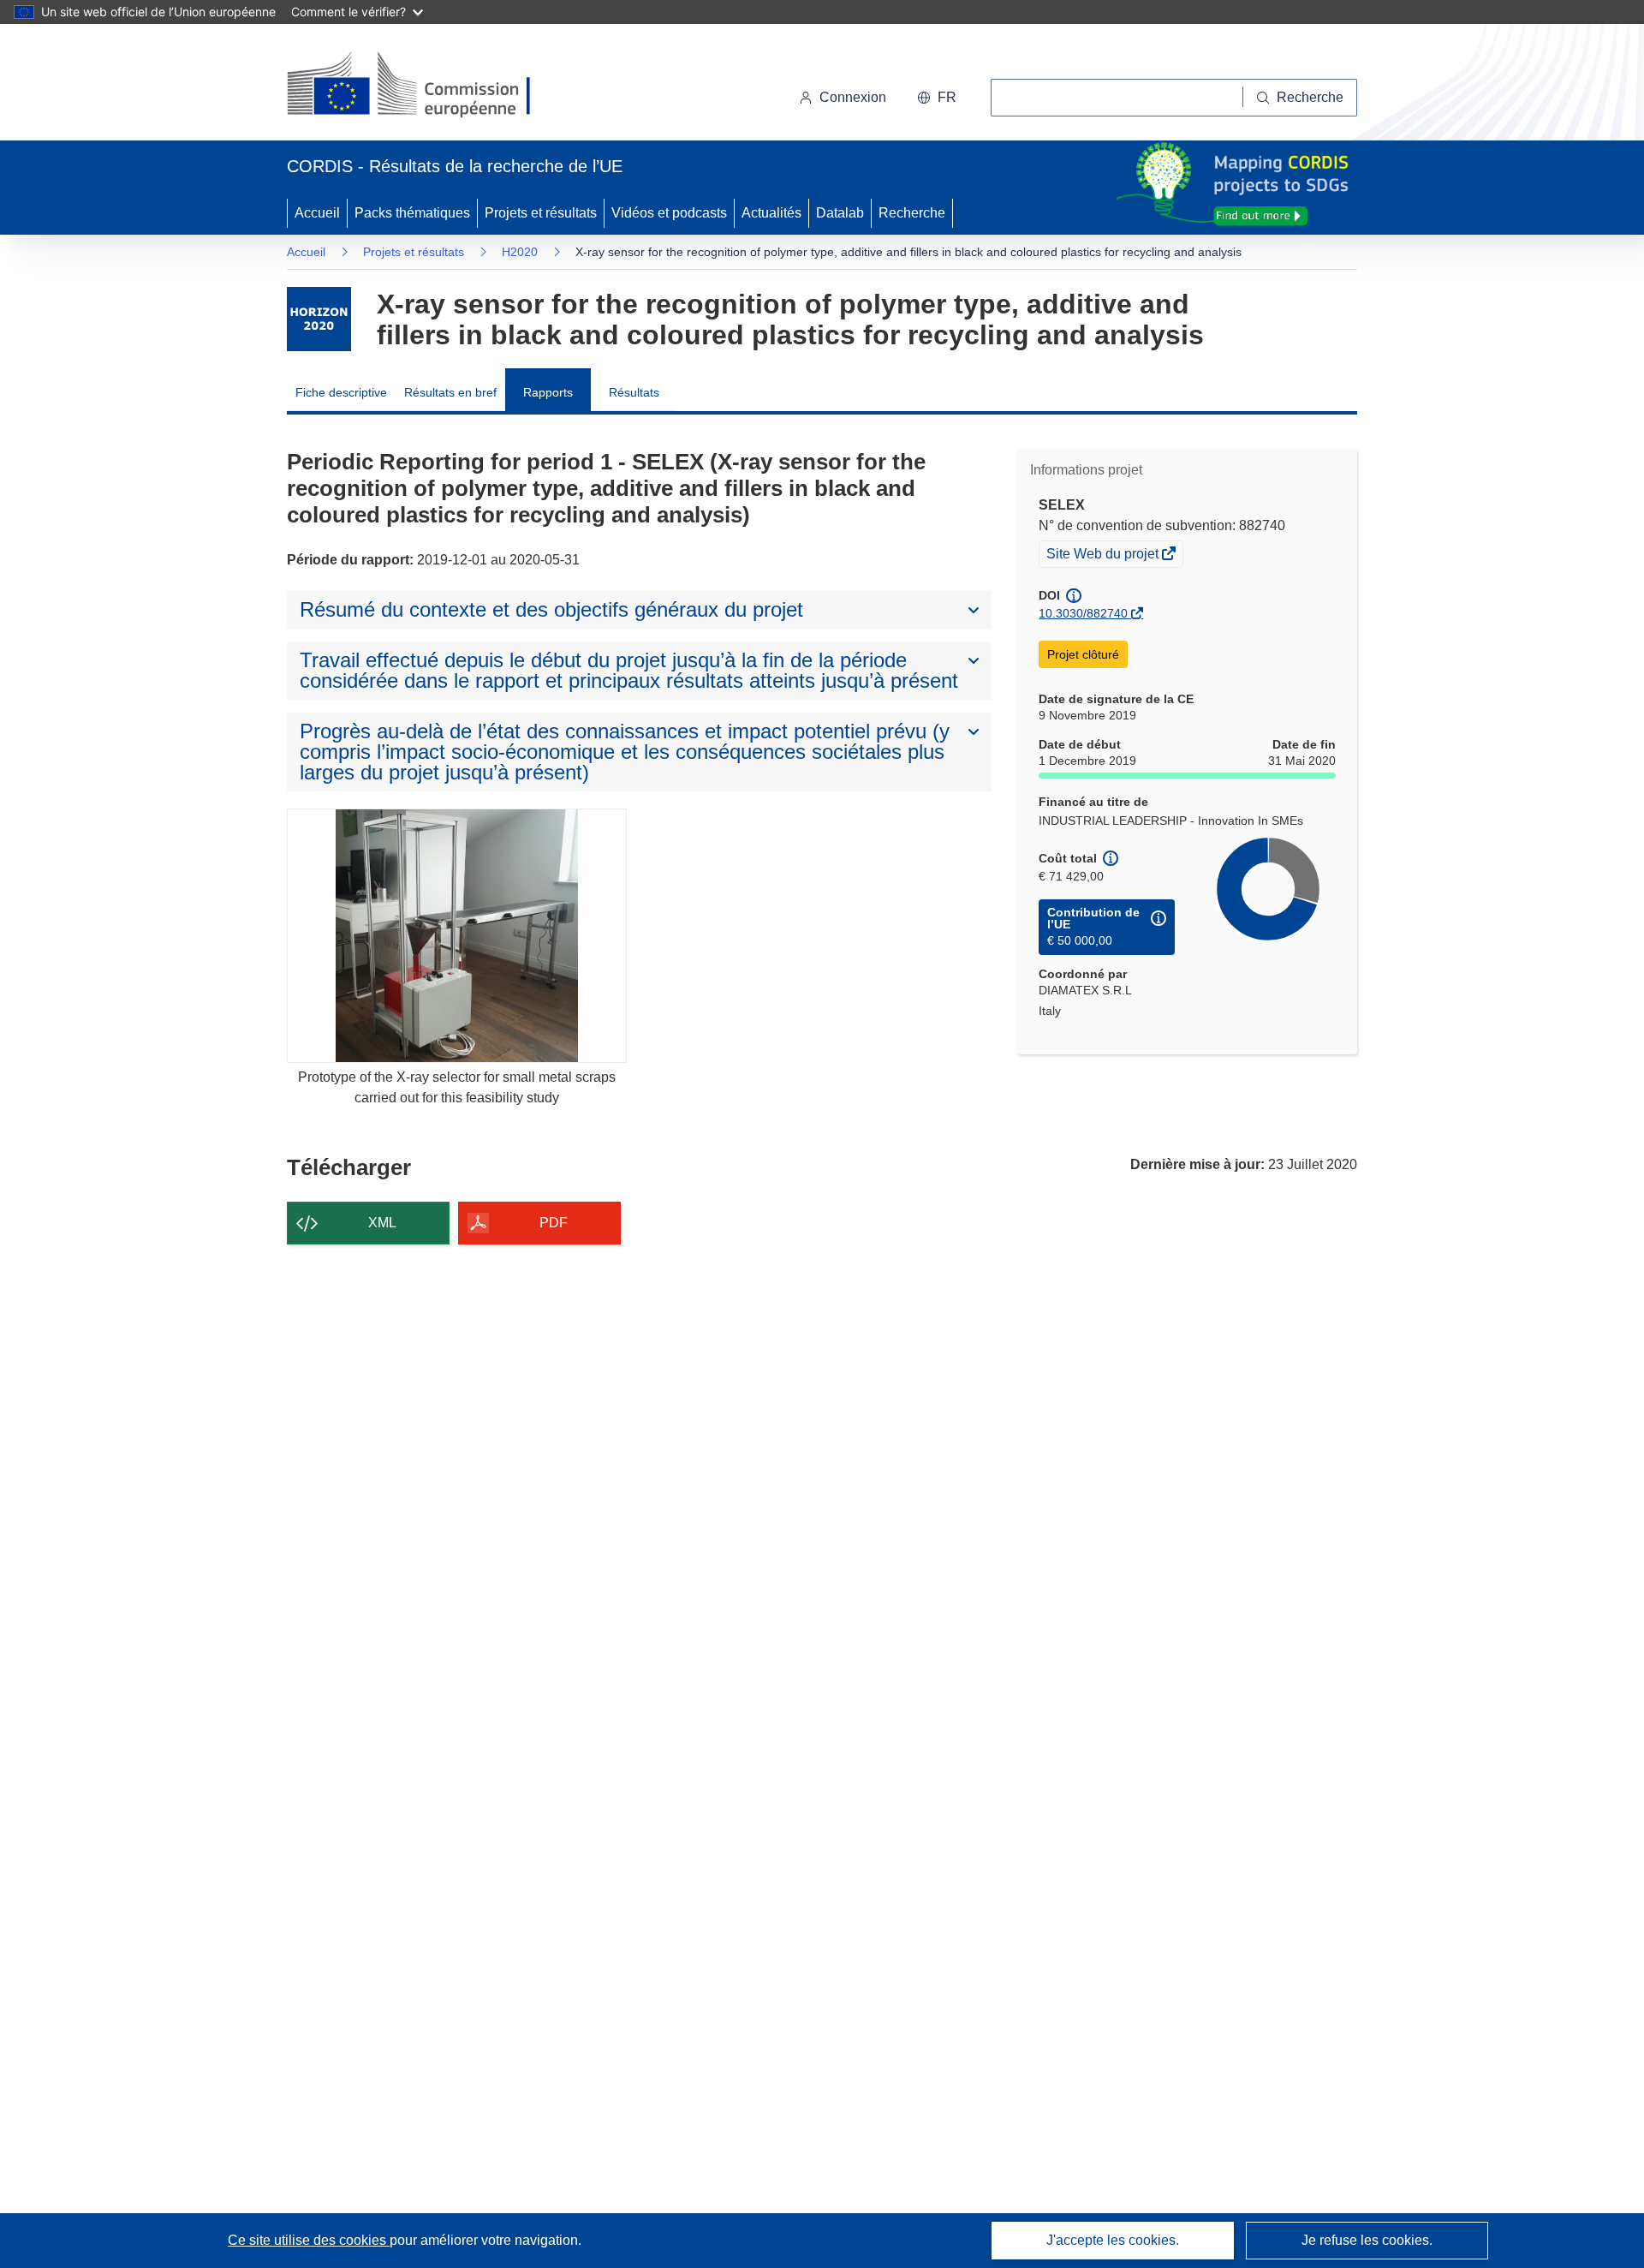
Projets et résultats (541, 213)
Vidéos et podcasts (669, 213)
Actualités (771, 213)
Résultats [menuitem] (634, 392)
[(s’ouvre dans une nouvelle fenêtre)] (425, 86)
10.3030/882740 (1083, 613)
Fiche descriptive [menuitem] (341, 392)
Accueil (317, 213)
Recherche (912, 213)
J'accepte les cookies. (1113, 2240)
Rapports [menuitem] (548, 392)
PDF (554, 1223)
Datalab (840, 213)
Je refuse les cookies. (1367, 2240)
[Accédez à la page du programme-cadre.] (319, 319)
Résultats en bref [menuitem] (450, 392)
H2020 (520, 252)
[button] (937, 98)
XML (382, 1223)
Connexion (853, 97)
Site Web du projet (1104, 556)
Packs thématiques (412, 213)
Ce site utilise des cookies (309, 2240)
